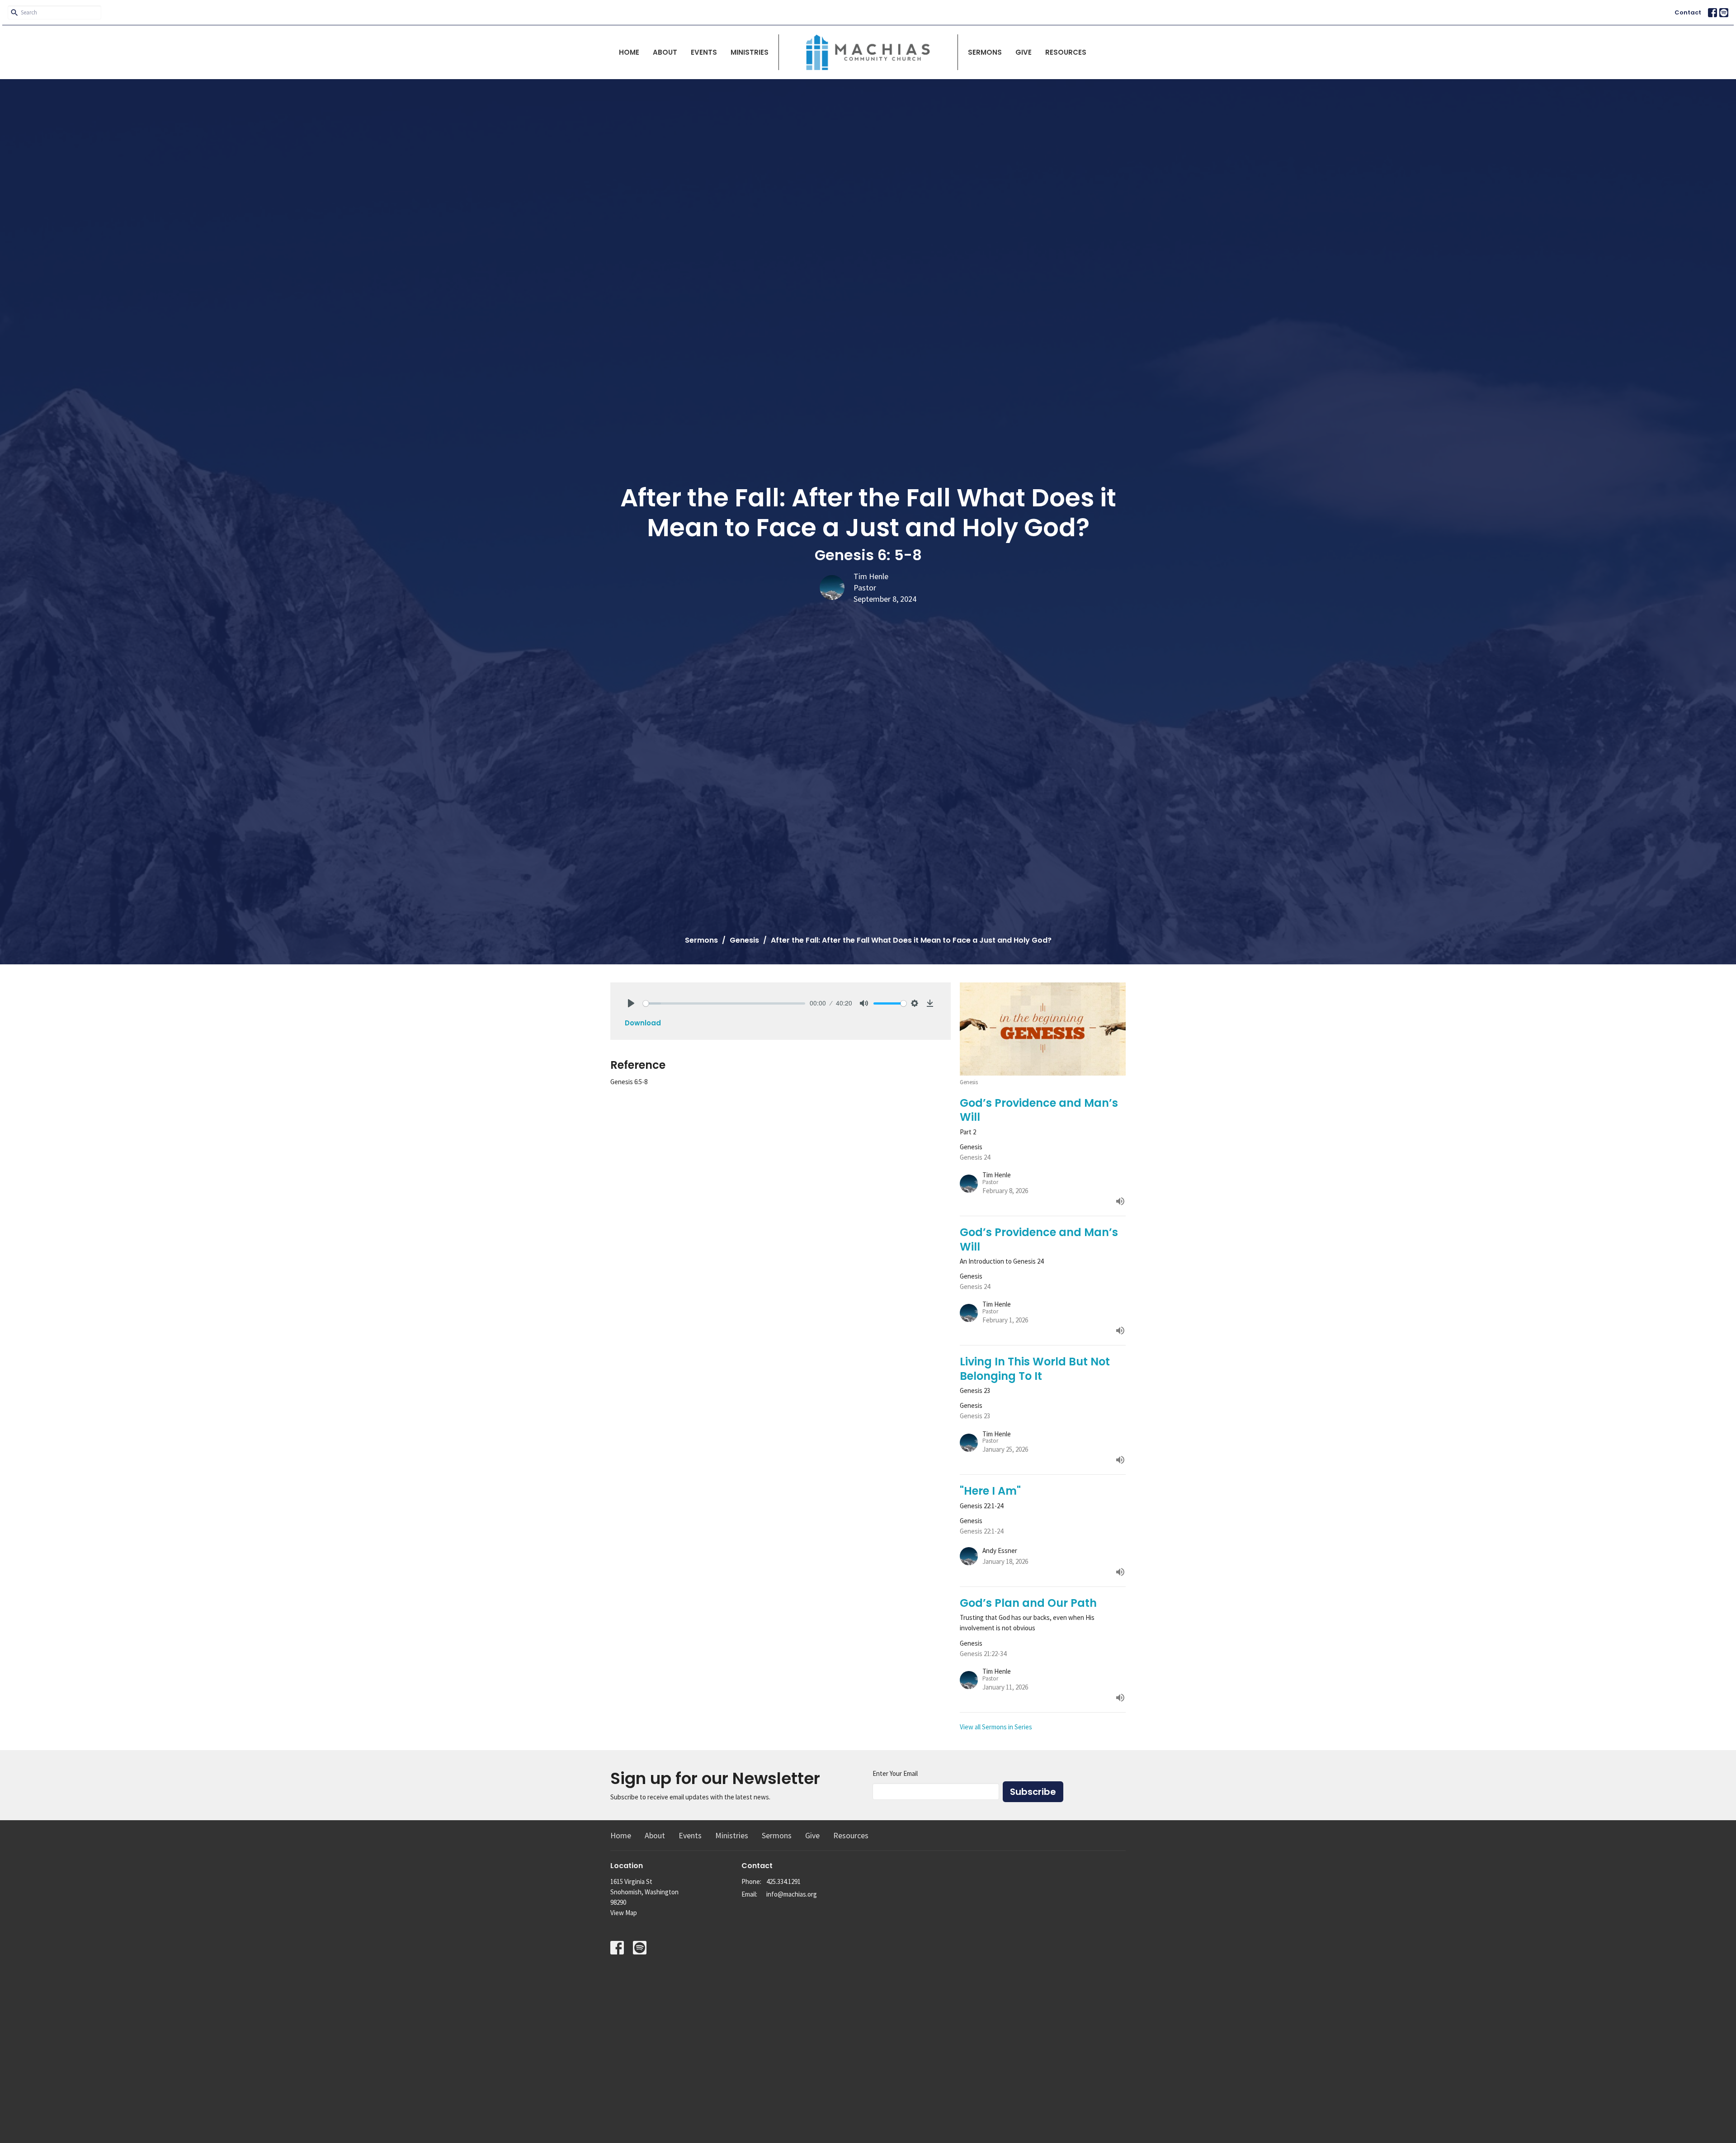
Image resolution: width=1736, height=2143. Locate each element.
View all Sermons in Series (996, 1727)
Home (629, 52)
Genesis (744, 940)
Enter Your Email (895, 1773)
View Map (624, 1913)
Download (643, 1023)
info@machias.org (792, 1894)
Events (704, 52)
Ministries (750, 52)
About (665, 52)
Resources (1066, 52)
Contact (1688, 12)
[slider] (724, 1003)
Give (1024, 52)
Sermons (985, 52)
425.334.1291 (783, 1881)
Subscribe (1033, 1792)
